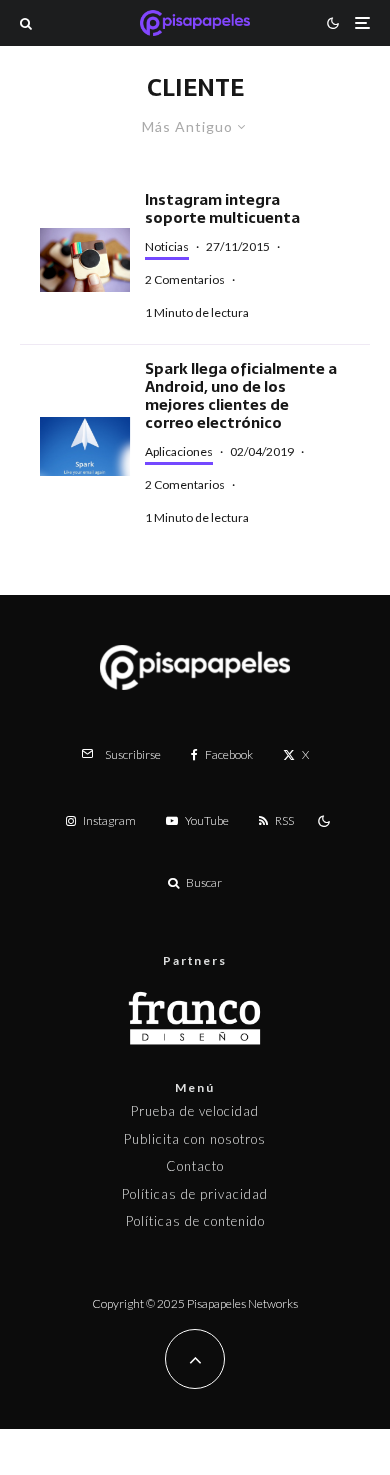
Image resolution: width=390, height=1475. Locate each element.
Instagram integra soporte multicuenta (222, 209)
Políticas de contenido (195, 1221)
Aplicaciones (179, 451)
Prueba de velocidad (195, 1111)
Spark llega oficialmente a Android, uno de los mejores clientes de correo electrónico (241, 396)
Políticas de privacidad (195, 1194)
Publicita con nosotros (195, 1139)
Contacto (195, 1166)
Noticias (167, 246)
